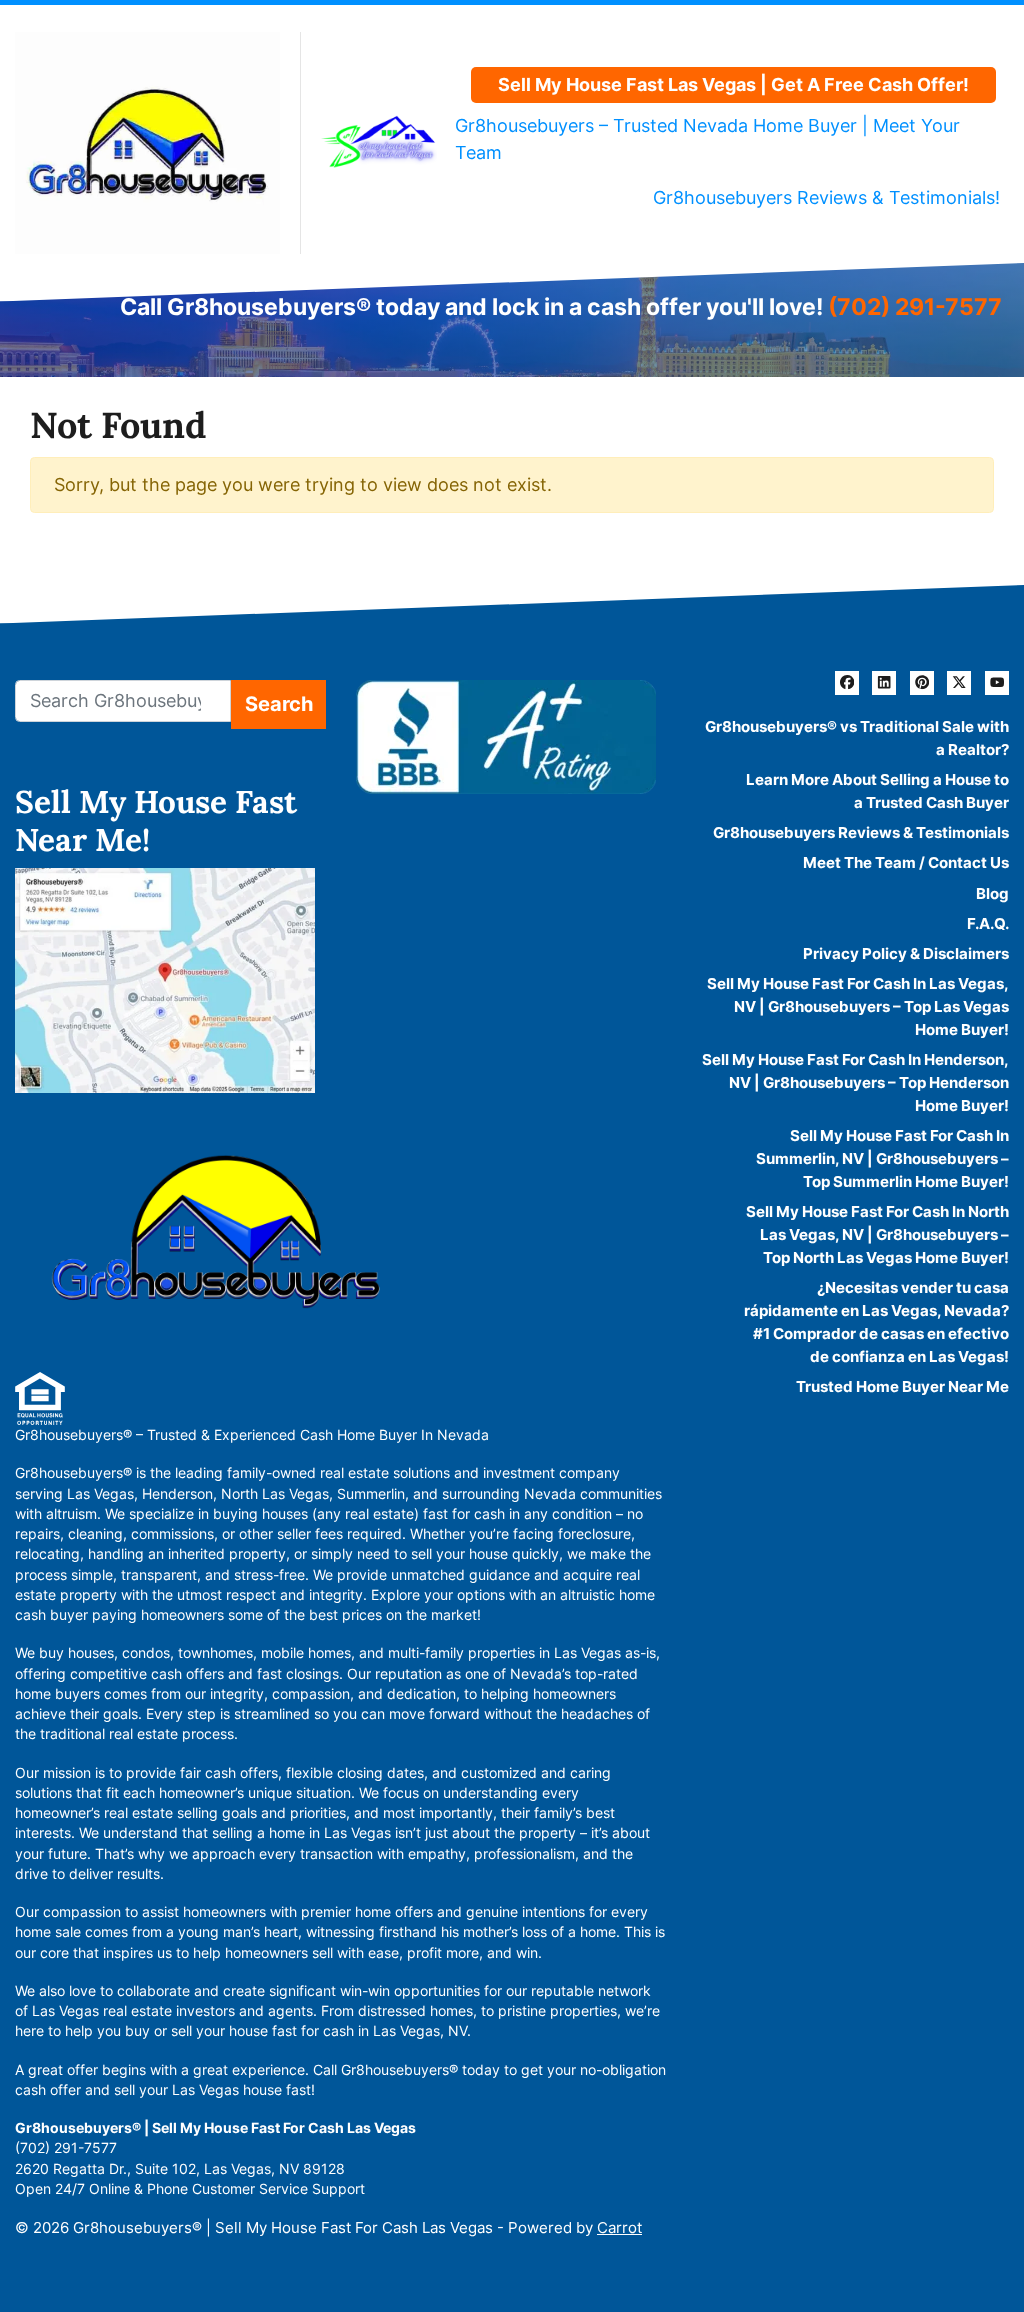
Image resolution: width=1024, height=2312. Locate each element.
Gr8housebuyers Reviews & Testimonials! (826, 197)
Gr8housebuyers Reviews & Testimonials (861, 832)
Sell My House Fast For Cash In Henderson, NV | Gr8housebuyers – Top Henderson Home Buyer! (855, 1082)
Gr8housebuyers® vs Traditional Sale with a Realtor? (857, 738)
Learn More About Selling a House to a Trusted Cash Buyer (877, 791)
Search (279, 703)
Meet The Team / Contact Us (906, 862)
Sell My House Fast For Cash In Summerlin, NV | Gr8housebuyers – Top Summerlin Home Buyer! (882, 1158)
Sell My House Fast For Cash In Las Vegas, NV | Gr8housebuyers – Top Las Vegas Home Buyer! (858, 1006)
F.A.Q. (988, 923)
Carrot (619, 2227)
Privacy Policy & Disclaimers (906, 953)
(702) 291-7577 (915, 306)
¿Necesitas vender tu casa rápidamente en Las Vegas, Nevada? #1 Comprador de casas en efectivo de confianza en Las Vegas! (876, 1322)
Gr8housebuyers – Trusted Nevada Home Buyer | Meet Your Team (707, 139)
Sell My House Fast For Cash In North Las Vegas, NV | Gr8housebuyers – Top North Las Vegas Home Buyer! (877, 1234)
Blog (992, 893)
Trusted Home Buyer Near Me (902, 1386)
